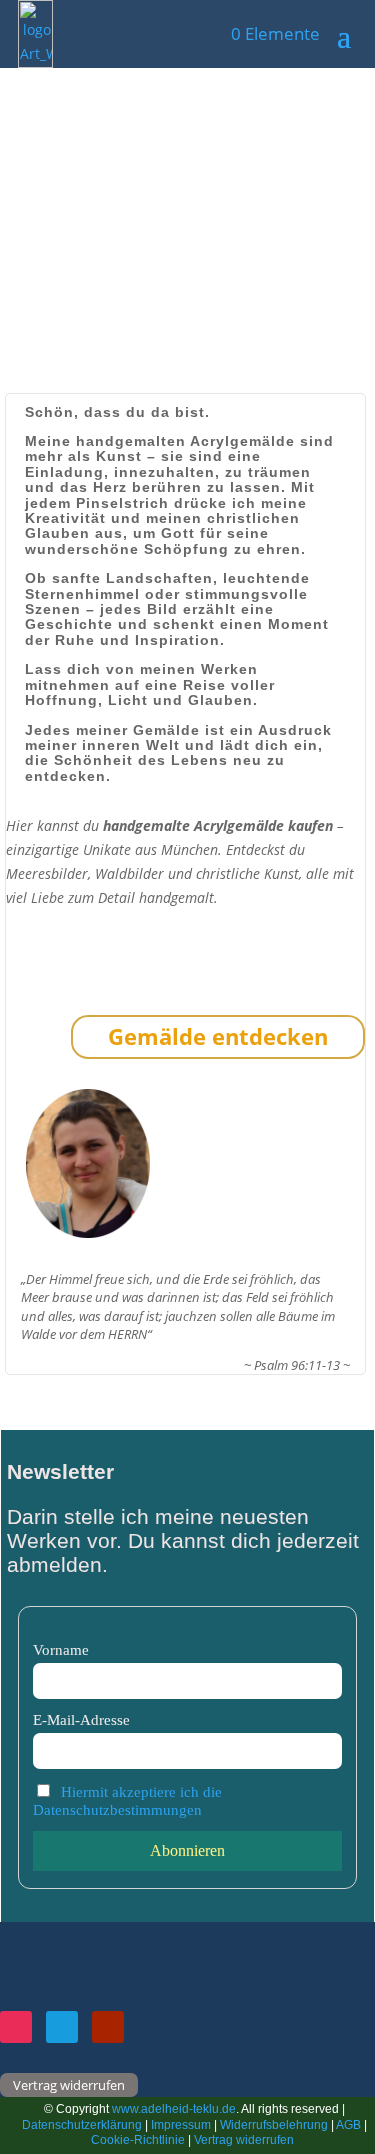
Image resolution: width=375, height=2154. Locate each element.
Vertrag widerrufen (69, 2085)
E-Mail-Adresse (81, 1719)
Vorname (61, 1649)
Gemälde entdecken (218, 1036)
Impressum (181, 2125)
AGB (348, 2125)
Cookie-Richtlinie (139, 2140)
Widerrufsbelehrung (274, 2125)
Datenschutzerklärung (83, 2125)
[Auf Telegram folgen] (62, 2027)
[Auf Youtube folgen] (108, 2027)
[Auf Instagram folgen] (16, 2027)
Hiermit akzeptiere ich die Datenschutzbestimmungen (127, 1800)
